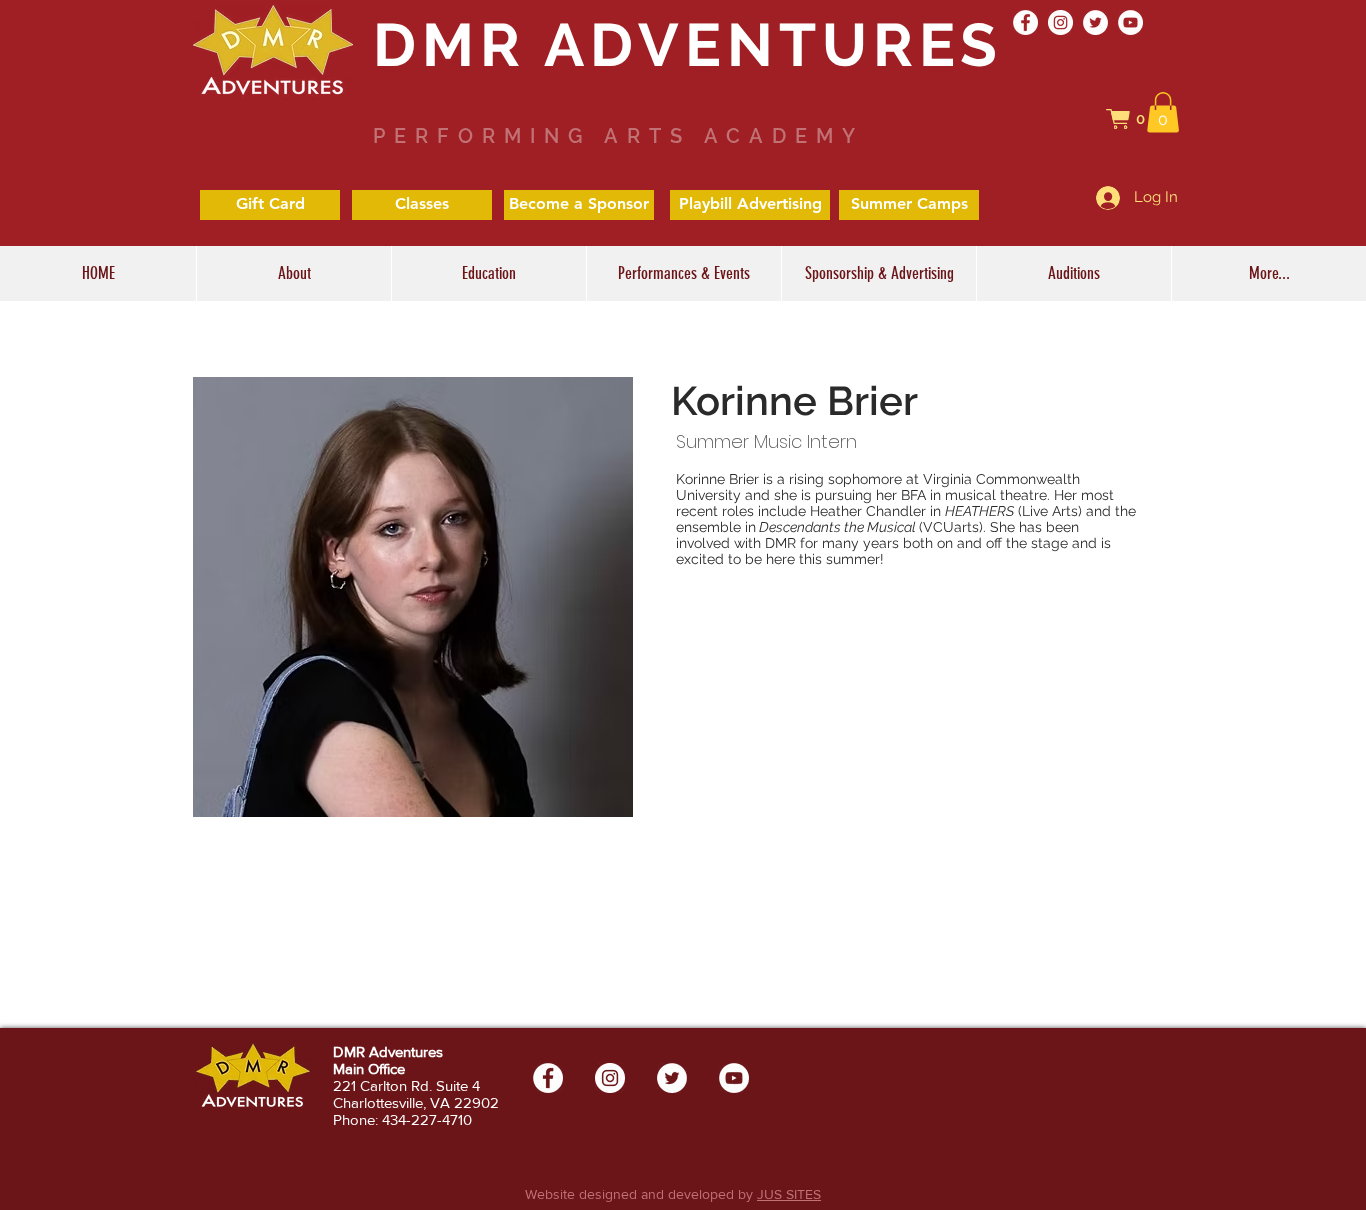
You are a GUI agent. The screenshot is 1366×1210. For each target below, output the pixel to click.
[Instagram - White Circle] (1060, 22)
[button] (1136, 119)
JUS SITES (789, 1194)
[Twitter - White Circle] (1095, 22)
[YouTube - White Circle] (1130, 22)
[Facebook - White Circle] (1025, 22)
